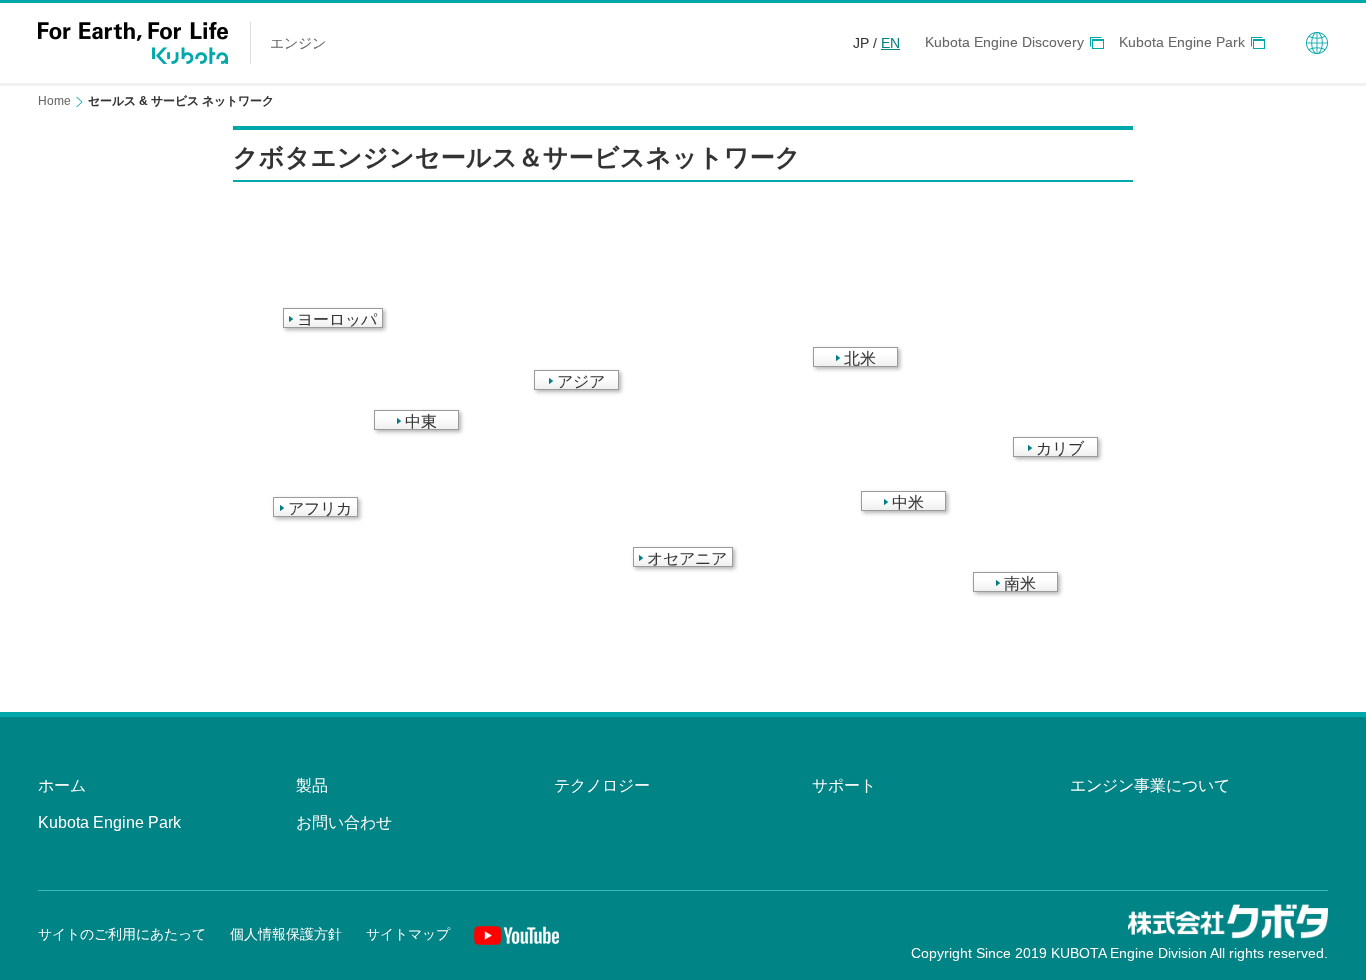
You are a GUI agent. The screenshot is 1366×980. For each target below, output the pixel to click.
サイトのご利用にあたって (122, 934)
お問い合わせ (344, 822)
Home (54, 101)
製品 (312, 785)
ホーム (62, 785)
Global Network (1317, 43)
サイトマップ (408, 934)
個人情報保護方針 (286, 934)
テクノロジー (602, 785)
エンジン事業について (1150, 785)
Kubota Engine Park (1182, 42)
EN (890, 43)
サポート (844, 785)
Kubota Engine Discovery (1004, 42)
